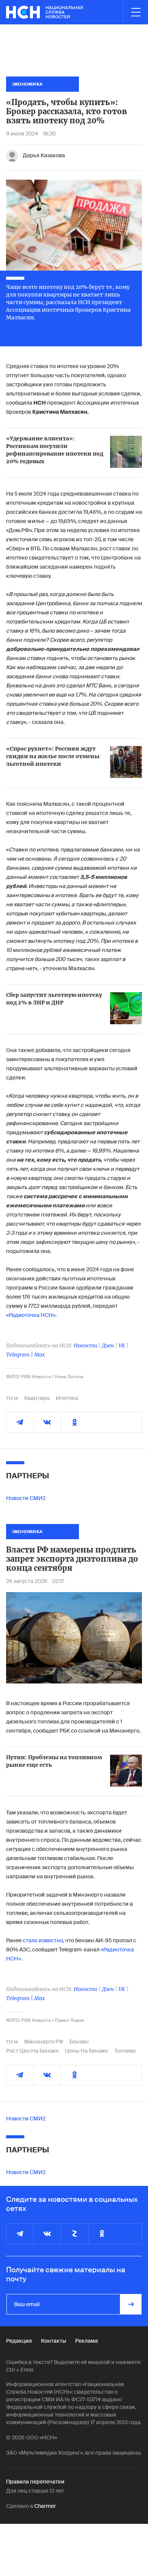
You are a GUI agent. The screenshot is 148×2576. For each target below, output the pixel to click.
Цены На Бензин (87, 2051)
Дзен (108, 1345)
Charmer (45, 2506)
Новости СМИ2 (26, 1498)
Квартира (37, 1398)
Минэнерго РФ (44, 2042)
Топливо (125, 2051)
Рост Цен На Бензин (32, 2051)
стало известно (43, 1940)
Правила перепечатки (35, 2482)
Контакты (54, 2341)
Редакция (19, 2341)
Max (39, 1355)
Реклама (87, 2341)
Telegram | (20, 1355)
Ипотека (67, 1398)
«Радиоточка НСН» (31, 1315)
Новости (85, 1345)
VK (122, 1345)
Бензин (79, 2042)
